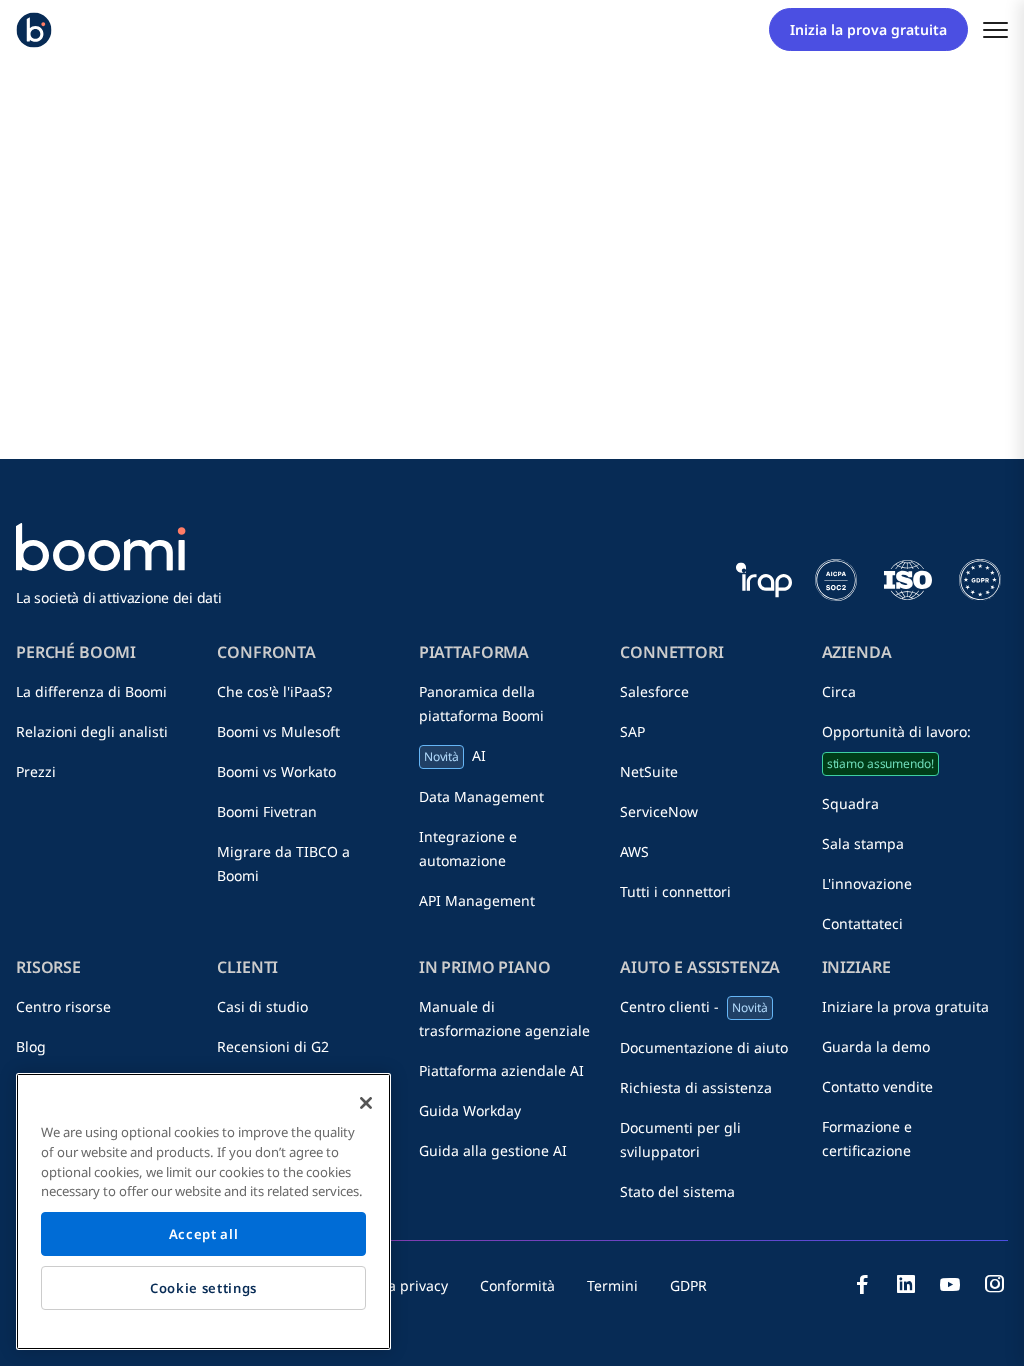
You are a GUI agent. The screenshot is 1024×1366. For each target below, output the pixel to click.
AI (455, 755)
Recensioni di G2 (273, 1046)
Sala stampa (863, 843)
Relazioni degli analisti (92, 731)
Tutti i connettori (675, 891)
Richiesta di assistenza (696, 1087)
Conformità (517, 1285)
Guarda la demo (876, 1046)
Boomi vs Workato (276, 771)
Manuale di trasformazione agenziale (504, 1018)
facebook (862, 1284)
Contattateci (862, 923)
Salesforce (654, 691)
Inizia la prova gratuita (868, 29)
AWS (634, 851)
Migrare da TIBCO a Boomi (283, 863)
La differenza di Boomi (91, 691)
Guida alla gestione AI (493, 1150)
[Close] (366, 1103)
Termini (612, 1285)
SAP (632, 731)
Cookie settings (203, 1288)
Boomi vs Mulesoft (278, 731)
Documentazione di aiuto (704, 1047)
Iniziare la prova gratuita (905, 1006)
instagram (994, 1284)
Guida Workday (470, 1110)
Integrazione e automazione (468, 848)
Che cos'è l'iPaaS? (274, 691)
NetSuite (649, 771)
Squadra (850, 803)
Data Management (481, 796)
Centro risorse (63, 1006)
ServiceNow (659, 811)
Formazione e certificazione (867, 1138)
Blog (31, 1046)
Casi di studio (262, 1006)
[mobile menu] (995, 29)
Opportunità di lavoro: (896, 747)
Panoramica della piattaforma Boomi (481, 703)
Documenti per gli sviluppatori (680, 1139)
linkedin (906, 1284)
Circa (839, 691)
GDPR (688, 1285)
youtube (950, 1284)
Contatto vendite (877, 1086)
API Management (477, 900)
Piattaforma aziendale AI (501, 1070)
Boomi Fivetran (267, 811)
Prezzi (36, 771)
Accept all (204, 1234)
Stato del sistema (677, 1191)
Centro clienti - (693, 1006)
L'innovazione (867, 883)
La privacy (414, 1285)
